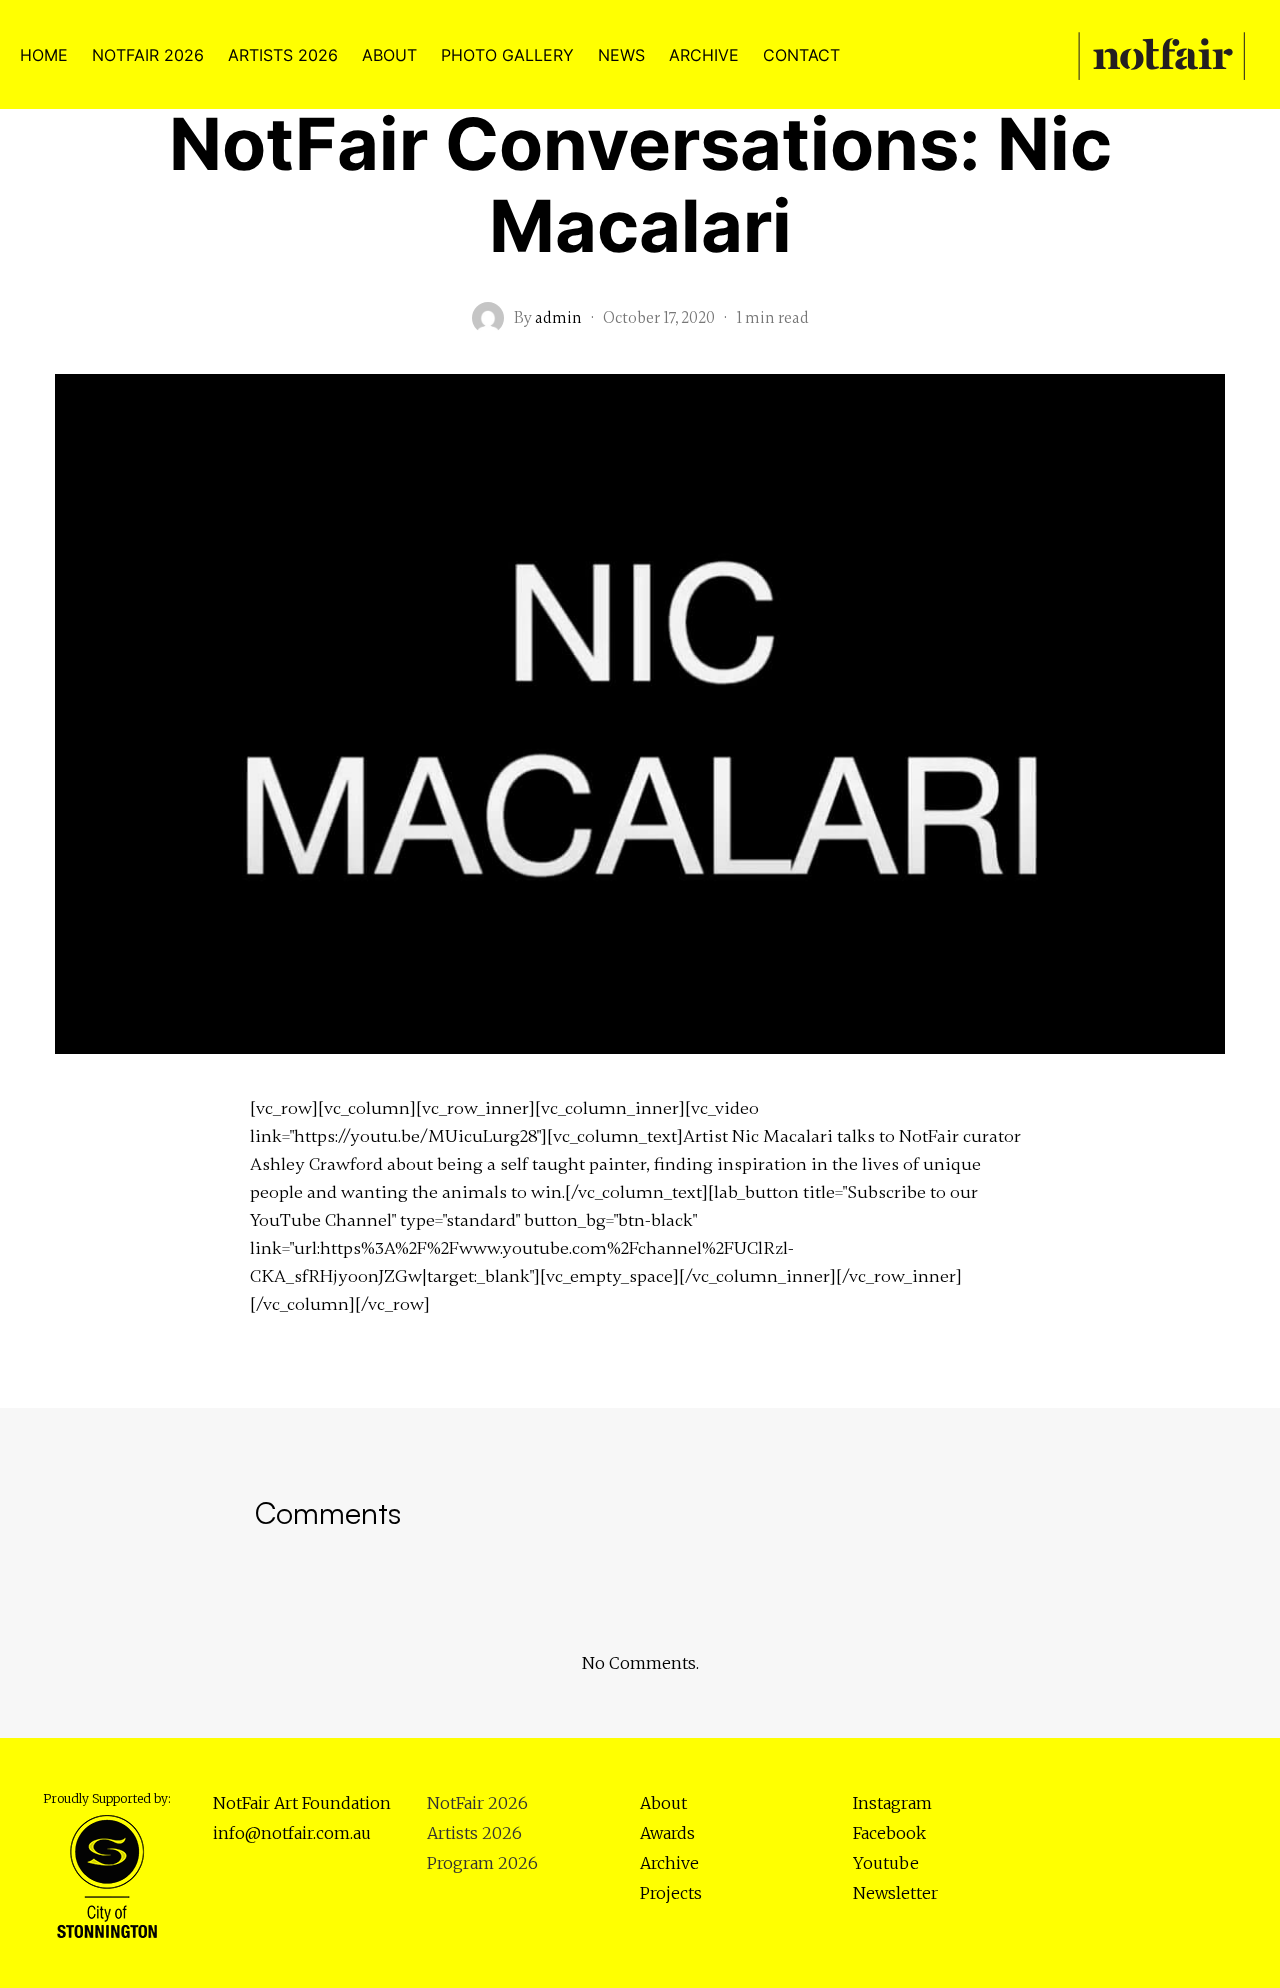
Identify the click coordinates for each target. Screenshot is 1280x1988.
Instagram (892, 1803)
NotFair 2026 (477, 1803)
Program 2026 (482, 1863)
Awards (667, 1833)
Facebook (889, 1833)
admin (558, 318)
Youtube (886, 1863)
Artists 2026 (474, 1833)
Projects (671, 1893)
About (663, 1803)
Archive (669, 1863)
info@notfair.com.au (292, 1833)
